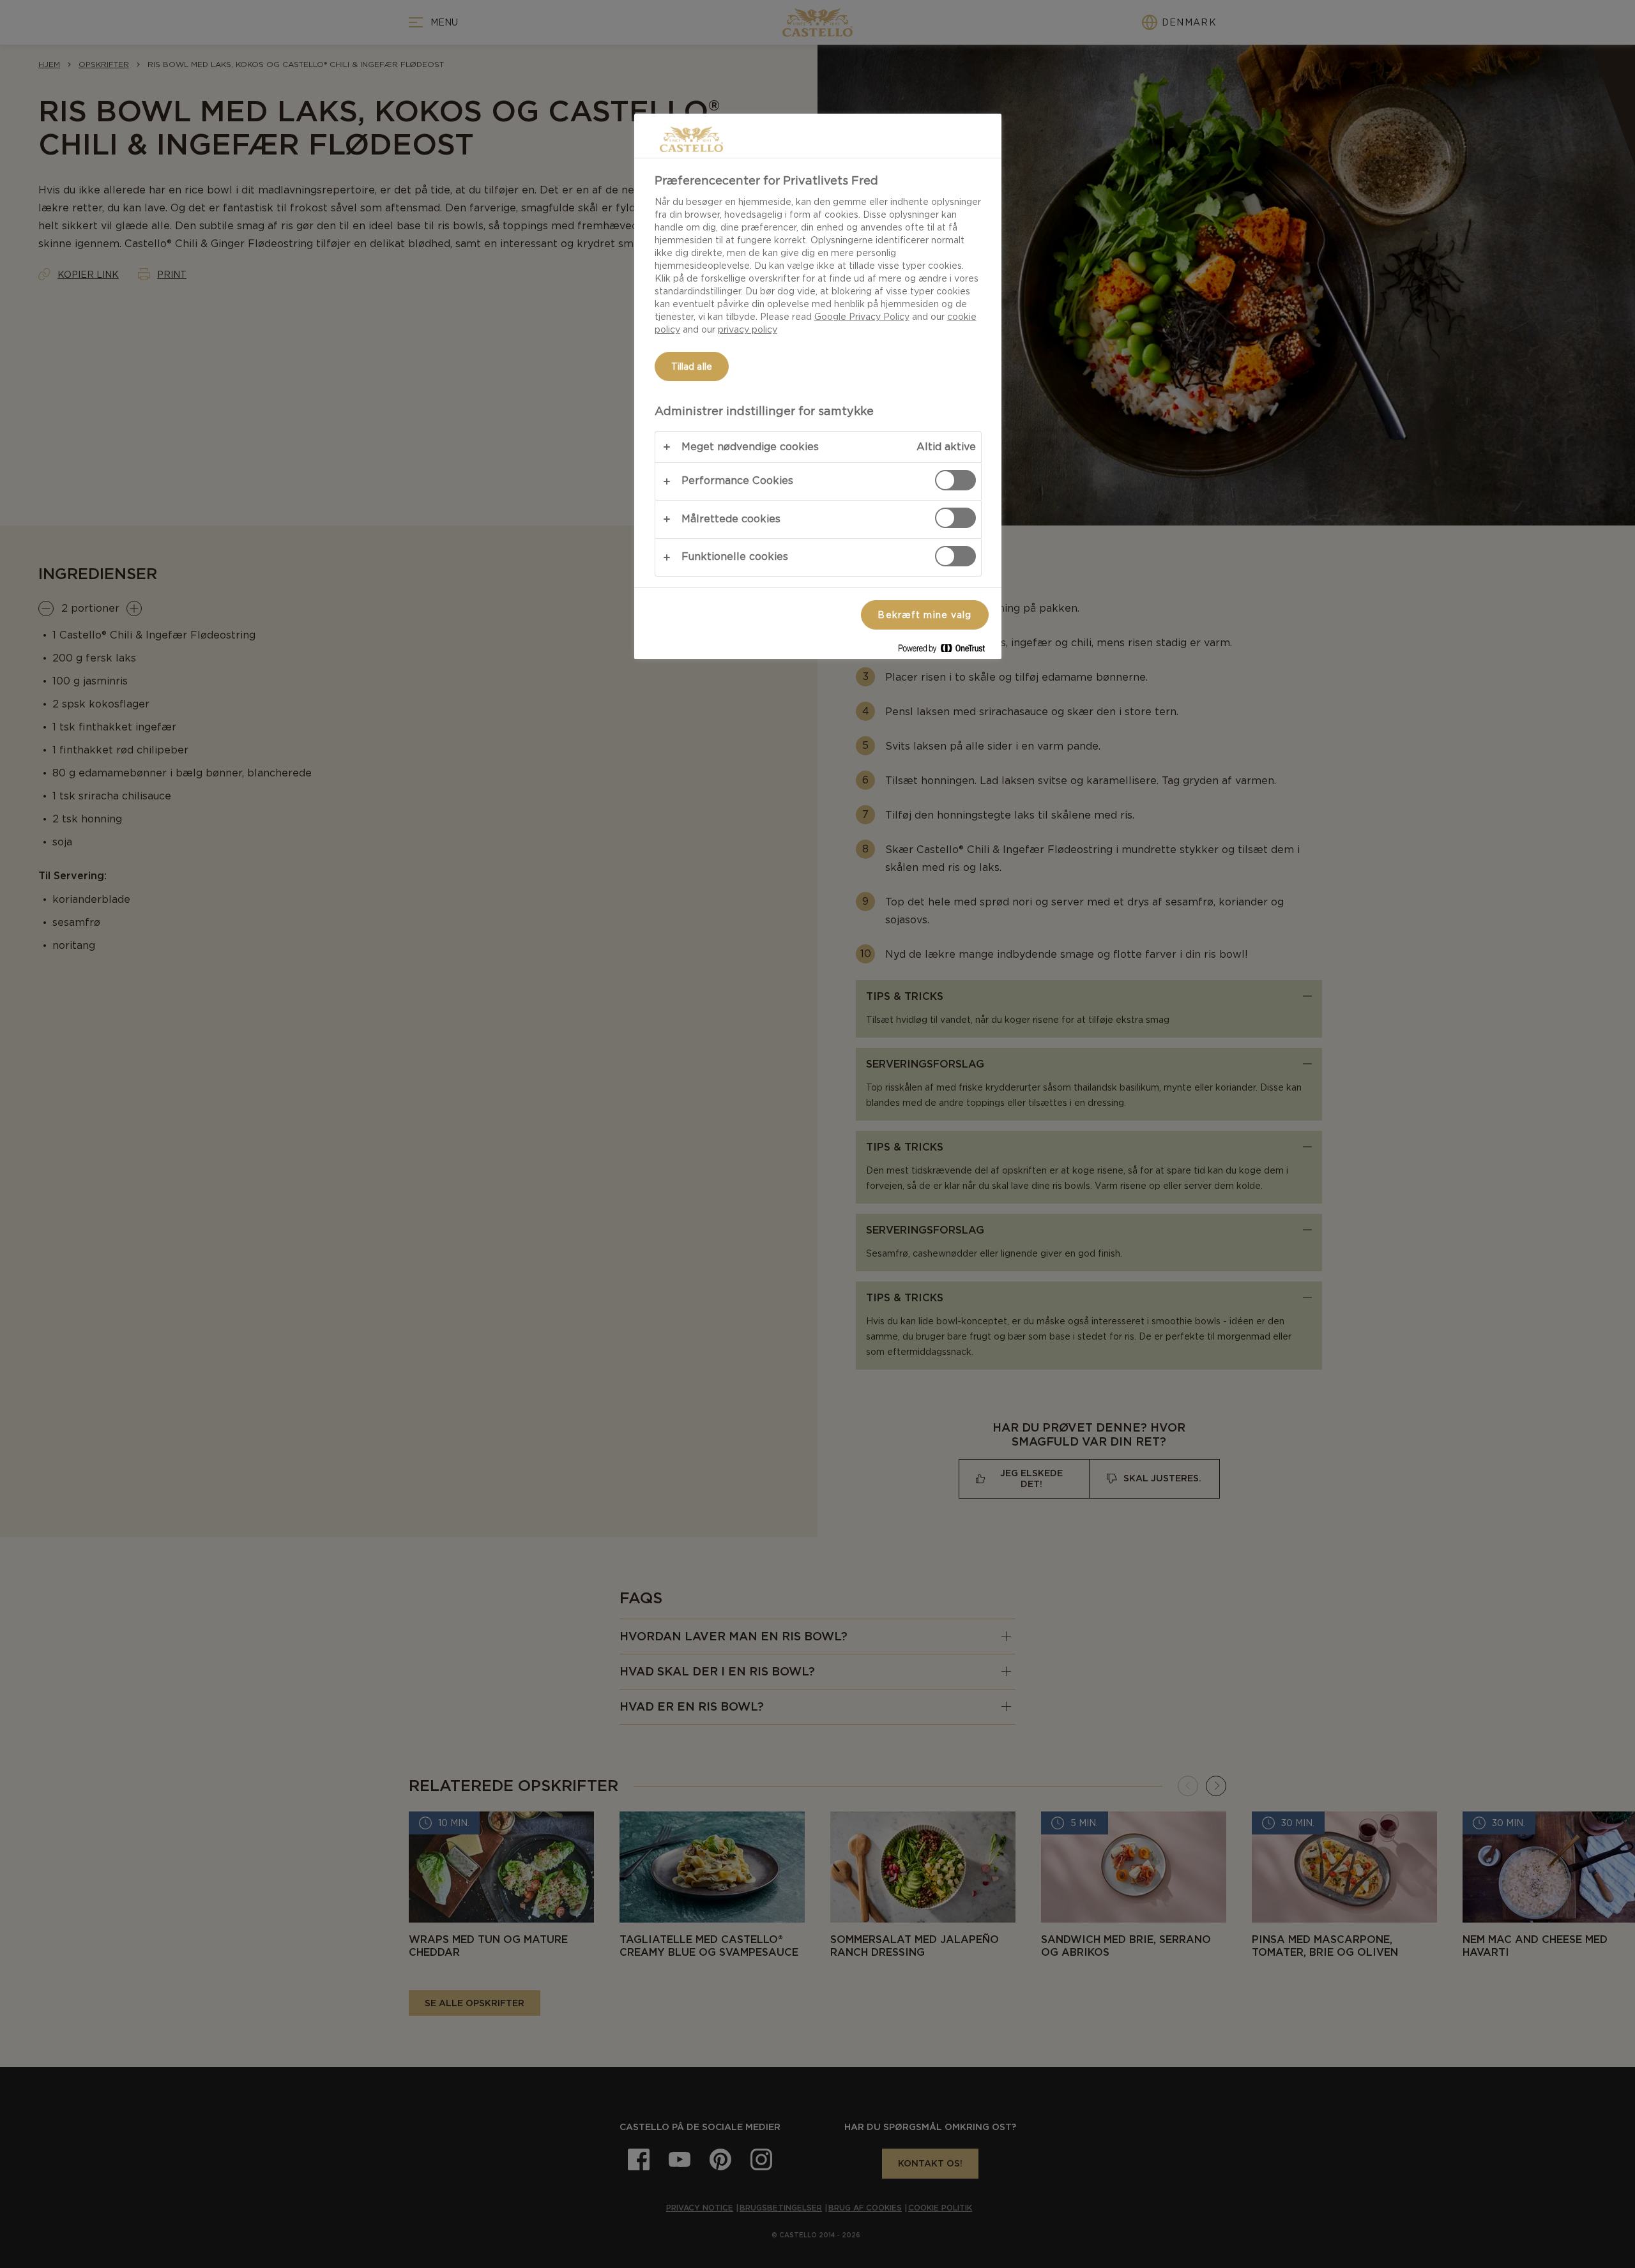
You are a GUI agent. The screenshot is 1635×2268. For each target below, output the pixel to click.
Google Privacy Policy (862, 317)
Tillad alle (692, 367)
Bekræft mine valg (924, 615)
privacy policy (748, 329)
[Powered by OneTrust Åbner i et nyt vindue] (947, 651)
